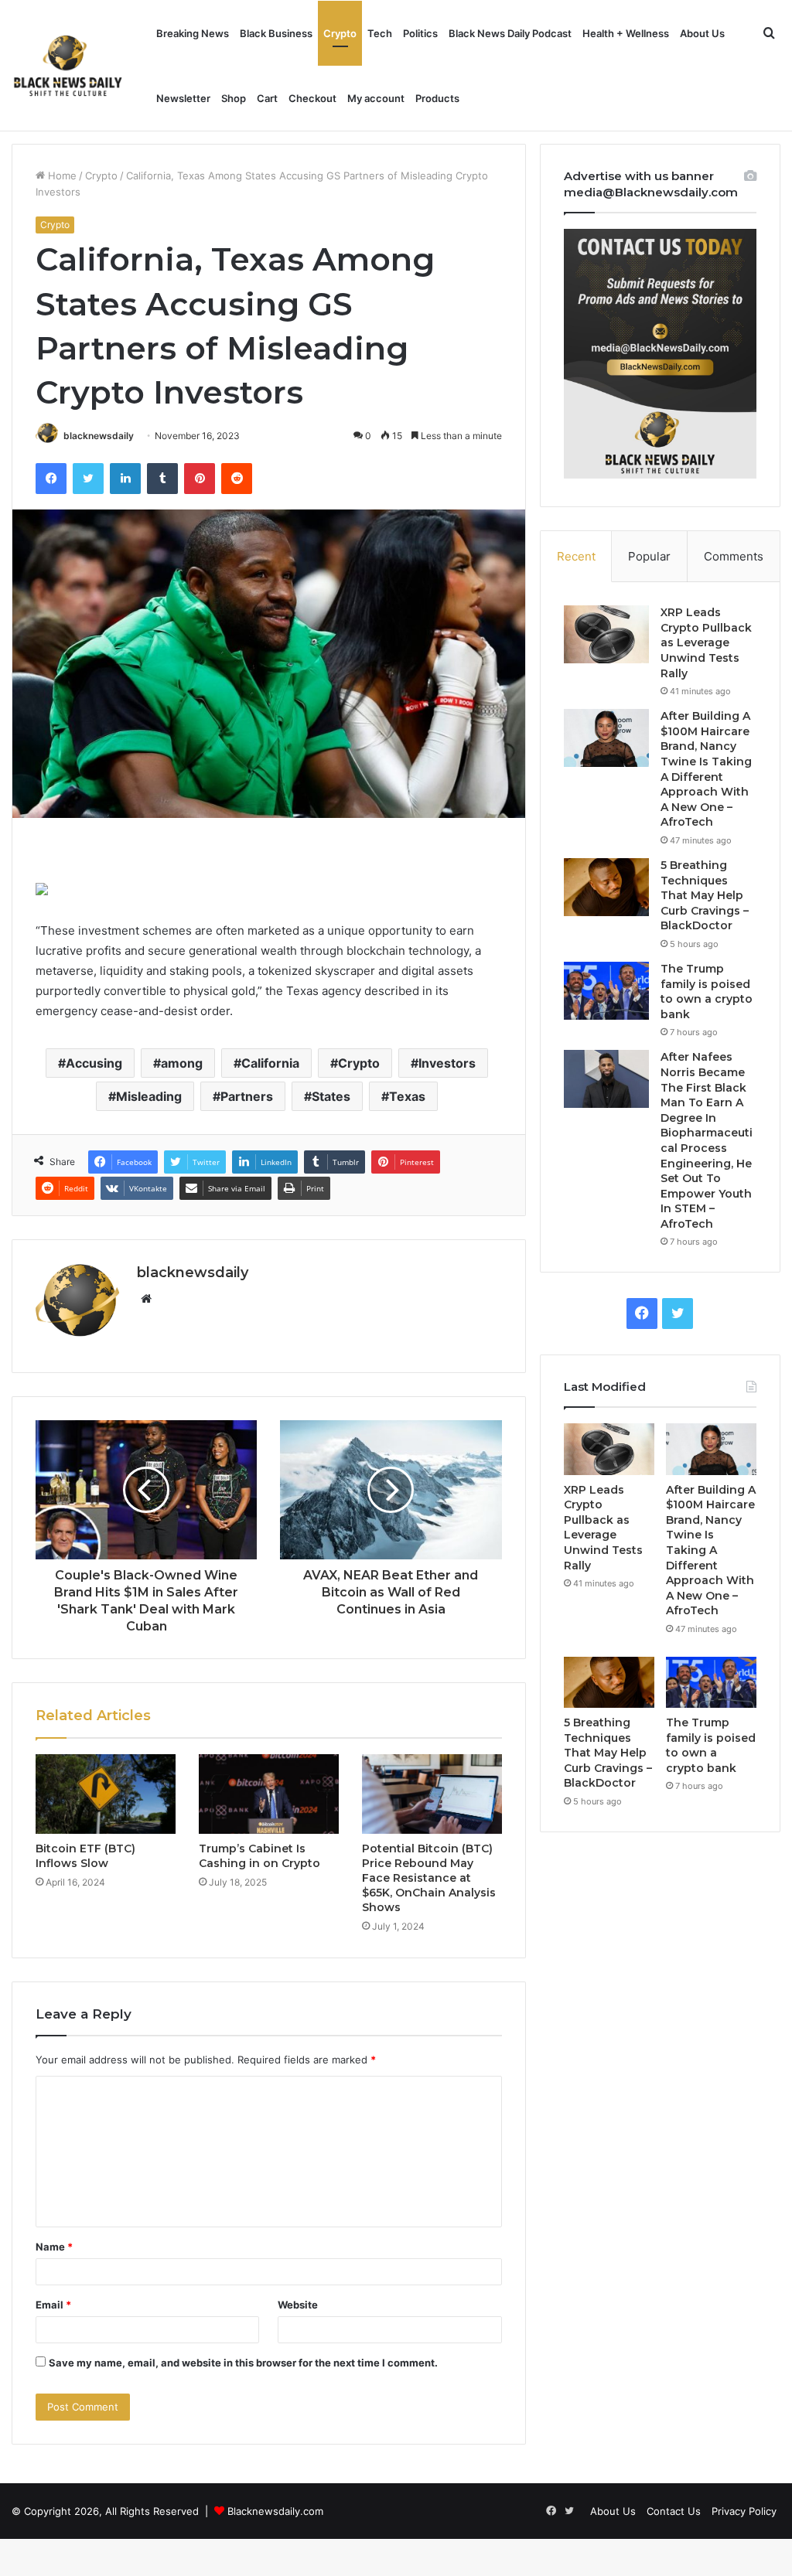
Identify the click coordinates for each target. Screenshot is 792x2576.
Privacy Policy (744, 2511)
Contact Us (674, 2511)
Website (298, 2305)
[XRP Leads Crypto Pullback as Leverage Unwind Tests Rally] (606, 634)
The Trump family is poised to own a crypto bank (707, 992)
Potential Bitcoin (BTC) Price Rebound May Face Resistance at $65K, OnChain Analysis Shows (429, 1878)
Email (53, 2305)
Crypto (340, 33)
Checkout (312, 98)
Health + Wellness (626, 33)
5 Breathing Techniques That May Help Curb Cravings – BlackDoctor (705, 895)
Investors (447, 1063)
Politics (420, 33)
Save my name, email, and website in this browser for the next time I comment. (243, 2363)
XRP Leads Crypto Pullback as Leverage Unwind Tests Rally (706, 642)
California (270, 1063)
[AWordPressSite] (68, 66)
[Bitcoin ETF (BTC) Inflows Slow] (106, 1794)
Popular (649, 556)
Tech (380, 33)
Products (437, 98)
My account (376, 98)
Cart (267, 98)
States (331, 1096)
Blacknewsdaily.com (275, 2511)
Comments (734, 556)
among (182, 1063)
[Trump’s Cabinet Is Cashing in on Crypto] (269, 1794)
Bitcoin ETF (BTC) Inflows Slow (85, 1856)
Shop (234, 98)
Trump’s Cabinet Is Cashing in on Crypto (259, 1856)
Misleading (149, 1096)
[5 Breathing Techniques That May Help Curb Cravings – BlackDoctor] (606, 887)
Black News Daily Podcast (510, 33)
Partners (247, 1096)
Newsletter (183, 98)
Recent (576, 556)
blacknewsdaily (99, 436)
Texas (407, 1096)
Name (54, 2247)
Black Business (276, 33)
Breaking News (193, 33)
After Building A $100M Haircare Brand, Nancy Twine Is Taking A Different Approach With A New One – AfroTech (706, 769)
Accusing (94, 1063)
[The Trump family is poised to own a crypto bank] (606, 991)
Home (61, 175)
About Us (702, 33)
